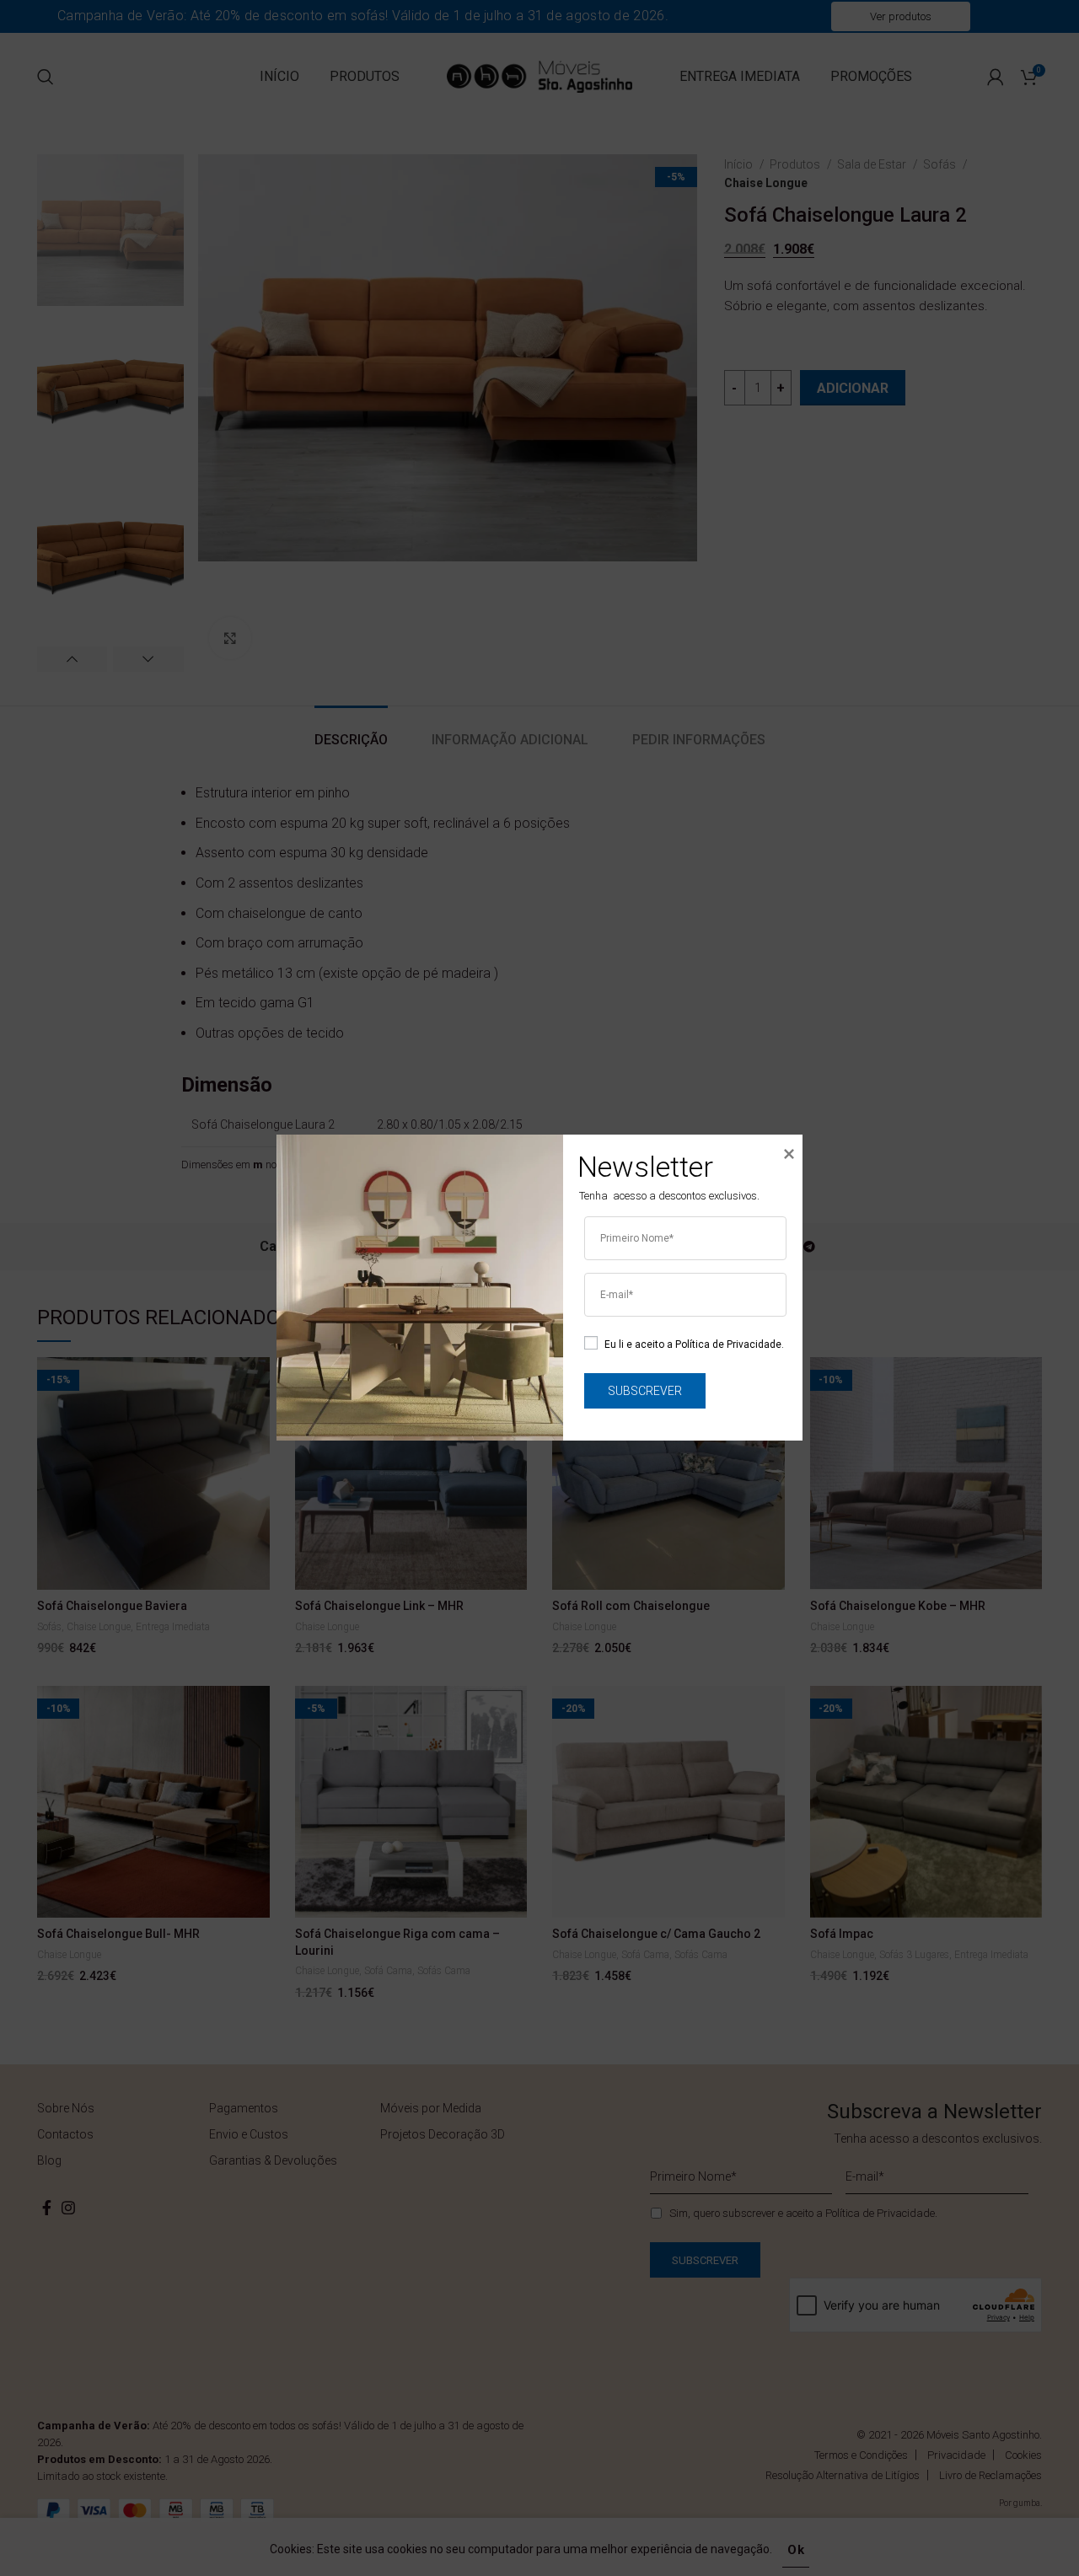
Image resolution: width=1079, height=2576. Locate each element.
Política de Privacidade (728, 1344)
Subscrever (645, 1391)
